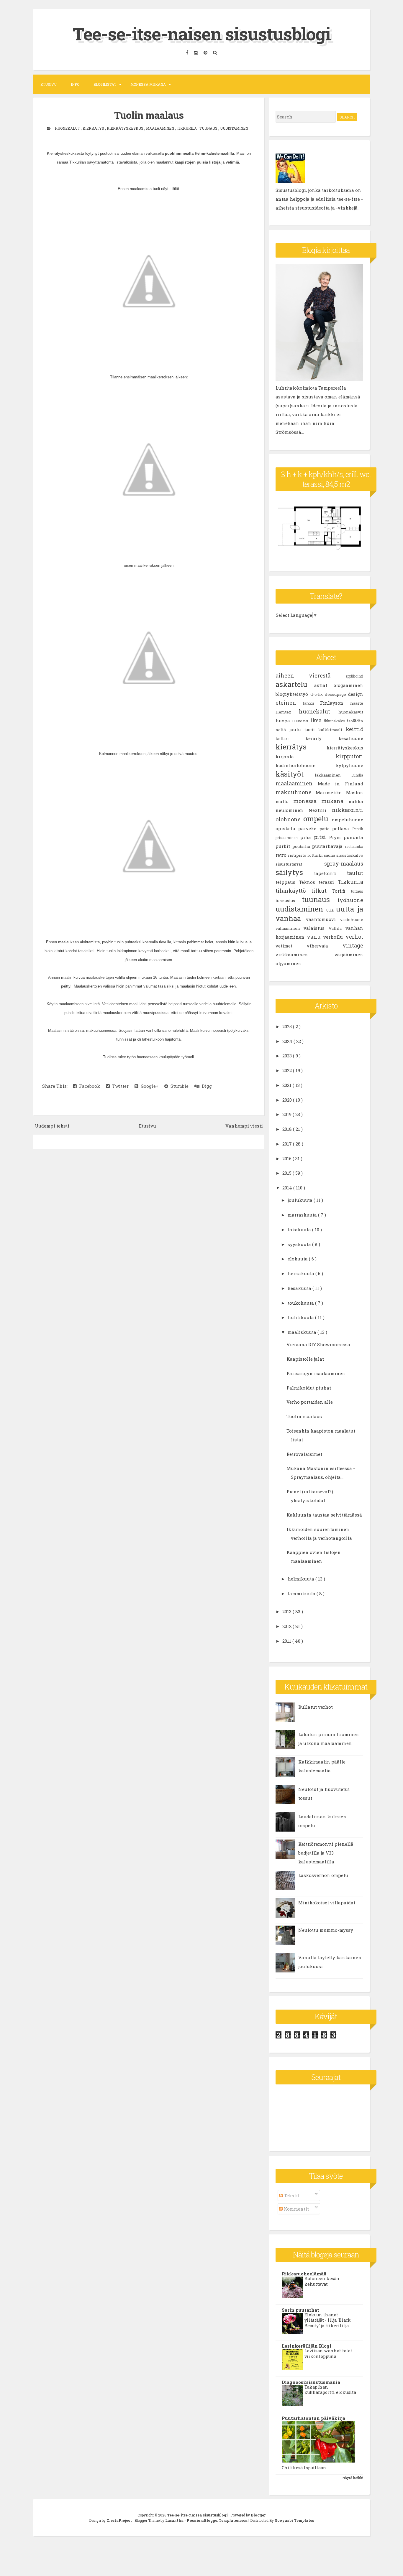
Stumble (178, 1086)
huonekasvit (351, 712)
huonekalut (68, 128)
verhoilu (334, 937)
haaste (357, 703)
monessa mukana (321, 801)
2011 (287, 1641)
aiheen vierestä (311, 675)
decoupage (336, 694)
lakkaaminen (333, 775)
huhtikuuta (301, 1317)
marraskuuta (303, 1215)
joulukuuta (301, 1200)
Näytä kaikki (353, 2478)
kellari (290, 739)
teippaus (287, 882)
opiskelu (287, 828)
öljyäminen (288, 963)
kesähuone (351, 738)
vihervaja (325, 946)
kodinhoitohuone (306, 765)
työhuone (350, 900)
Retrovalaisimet (304, 1454)
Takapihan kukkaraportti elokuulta (330, 2390)
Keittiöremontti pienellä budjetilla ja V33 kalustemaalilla (326, 1853)
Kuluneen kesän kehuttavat (322, 2281)
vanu (315, 937)
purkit (284, 846)
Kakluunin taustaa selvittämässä (324, 1515)
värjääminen (349, 955)
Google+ (148, 1086)
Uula (331, 910)
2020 (288, 1100)
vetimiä (232, 162)
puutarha (302, 846)
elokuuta (298, 1259)
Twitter (119, 1086)
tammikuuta (302, 1593)
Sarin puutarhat (300, 2310)
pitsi (321, 837)
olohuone (290, 819)
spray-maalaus (344, 863)
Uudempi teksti (52, 1126)
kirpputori (349, 756)
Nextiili (320, 810)
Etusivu (49, 84)
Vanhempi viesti (244, 1126)
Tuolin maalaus (149, 115)
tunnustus (289, 901)
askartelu (295, 684)
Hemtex (287, 712)
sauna (330, 855)
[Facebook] (188, 53)
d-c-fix (318, 694)
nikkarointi (348, 810)
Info (75, 84)
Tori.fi (341, 891)
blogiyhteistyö (293, 694)
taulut (355, 873)
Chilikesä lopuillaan (304, 2468)
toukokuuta (301, 1303)
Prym (336, 837)
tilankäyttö (293, 891)
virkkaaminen (305, 955)
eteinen (289, 703)
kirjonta (306, 757)
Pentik (358, 829)
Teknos (309, 882)
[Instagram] (197, 53)
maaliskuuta (303, 1332)
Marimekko (331, 792)
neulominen (292, 810)
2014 (288, 1188)
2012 (287, 1626)
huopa (284, 721)
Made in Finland (340, 784)
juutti (312, 730)
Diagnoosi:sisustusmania (311, 2382)
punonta (353, 837)
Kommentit (296, 2209)
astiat (324, 685)
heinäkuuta (302, 1273)
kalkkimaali (332, 730)
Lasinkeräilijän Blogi (307, 2346)
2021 (287, 1085)
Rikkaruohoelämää (304, 2274)
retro (282, 855)
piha (307, 837)
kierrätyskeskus (126, 128)
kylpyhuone (349, 765)
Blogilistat (105, 84)
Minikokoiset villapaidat (327, 1903)
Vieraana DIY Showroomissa (318, 1344)
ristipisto (298, 855)
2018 (288, 1129)
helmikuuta (302, 1579)
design (356, 694)
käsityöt (295, 774)
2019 (287, 1114)
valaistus (316, 928)
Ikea (317, 720)
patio (326, 829)
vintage (353, 945)
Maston (355, 792)
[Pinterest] (206, 53)
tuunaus (209, 128)
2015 (287, 1173)
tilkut (322, 891)
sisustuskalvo (350, 855)
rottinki (316, 855)
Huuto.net (301, 721)
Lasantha (175, 2520)
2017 (288, 1144)
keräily (322, 738)
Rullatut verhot (316, 1707)
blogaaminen (348, 685)
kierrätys (94, 128)
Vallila (337, 928)
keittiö (354, 729)
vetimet (291, 946)
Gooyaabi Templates (294, 2520)
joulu (297, 729)
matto (284, 801)
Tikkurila (187, 128)
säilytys (295, 872)
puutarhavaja (329, 846)
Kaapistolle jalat (305, 1359)
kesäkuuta (300, 1288)
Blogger (258, 2515)
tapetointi (330, 873)
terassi (328, 882)
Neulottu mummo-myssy (326, 1930)
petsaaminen (288, 838)
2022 (288, 1070)
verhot (354, 937)
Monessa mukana (148, 84)
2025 (288, 1026)
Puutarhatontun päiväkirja (313, 2418)
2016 (287, 1158)
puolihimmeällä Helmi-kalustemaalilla (199, 153)
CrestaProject (120, 2520)
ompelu (318, 819)
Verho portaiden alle (310, 1402)
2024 (288, 1041)
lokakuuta (300, 1230)
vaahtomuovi (323, 919)
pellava (342, 828)
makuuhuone (296, 792)
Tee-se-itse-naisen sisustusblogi (201, 33)
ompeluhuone (348, 820)
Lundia (357, 775)
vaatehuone (352, 919)
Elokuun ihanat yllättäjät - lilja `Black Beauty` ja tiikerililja (328, 2320)
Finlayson (335, 703)
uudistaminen (234, 128)
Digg (206, 1086)
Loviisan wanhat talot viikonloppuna (328, 2353)
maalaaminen (160, 128)
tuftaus (357, 891)
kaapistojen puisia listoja (198, 162)
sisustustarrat (300, 864)
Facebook (88, 1086)
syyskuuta (300, 1244)
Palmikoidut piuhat (309, 1388)
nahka (356, 801)
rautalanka (354, 846)
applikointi (354, 676)
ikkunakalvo (335, 721)
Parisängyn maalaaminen (316, 1373)
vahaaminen (290, 928)
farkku (311, 703)
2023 (288, 1056)
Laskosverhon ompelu (323, 1875)
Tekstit (291, 2196)
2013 (287, 1611)
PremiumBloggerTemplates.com (218, 2520)
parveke (309, 828)
